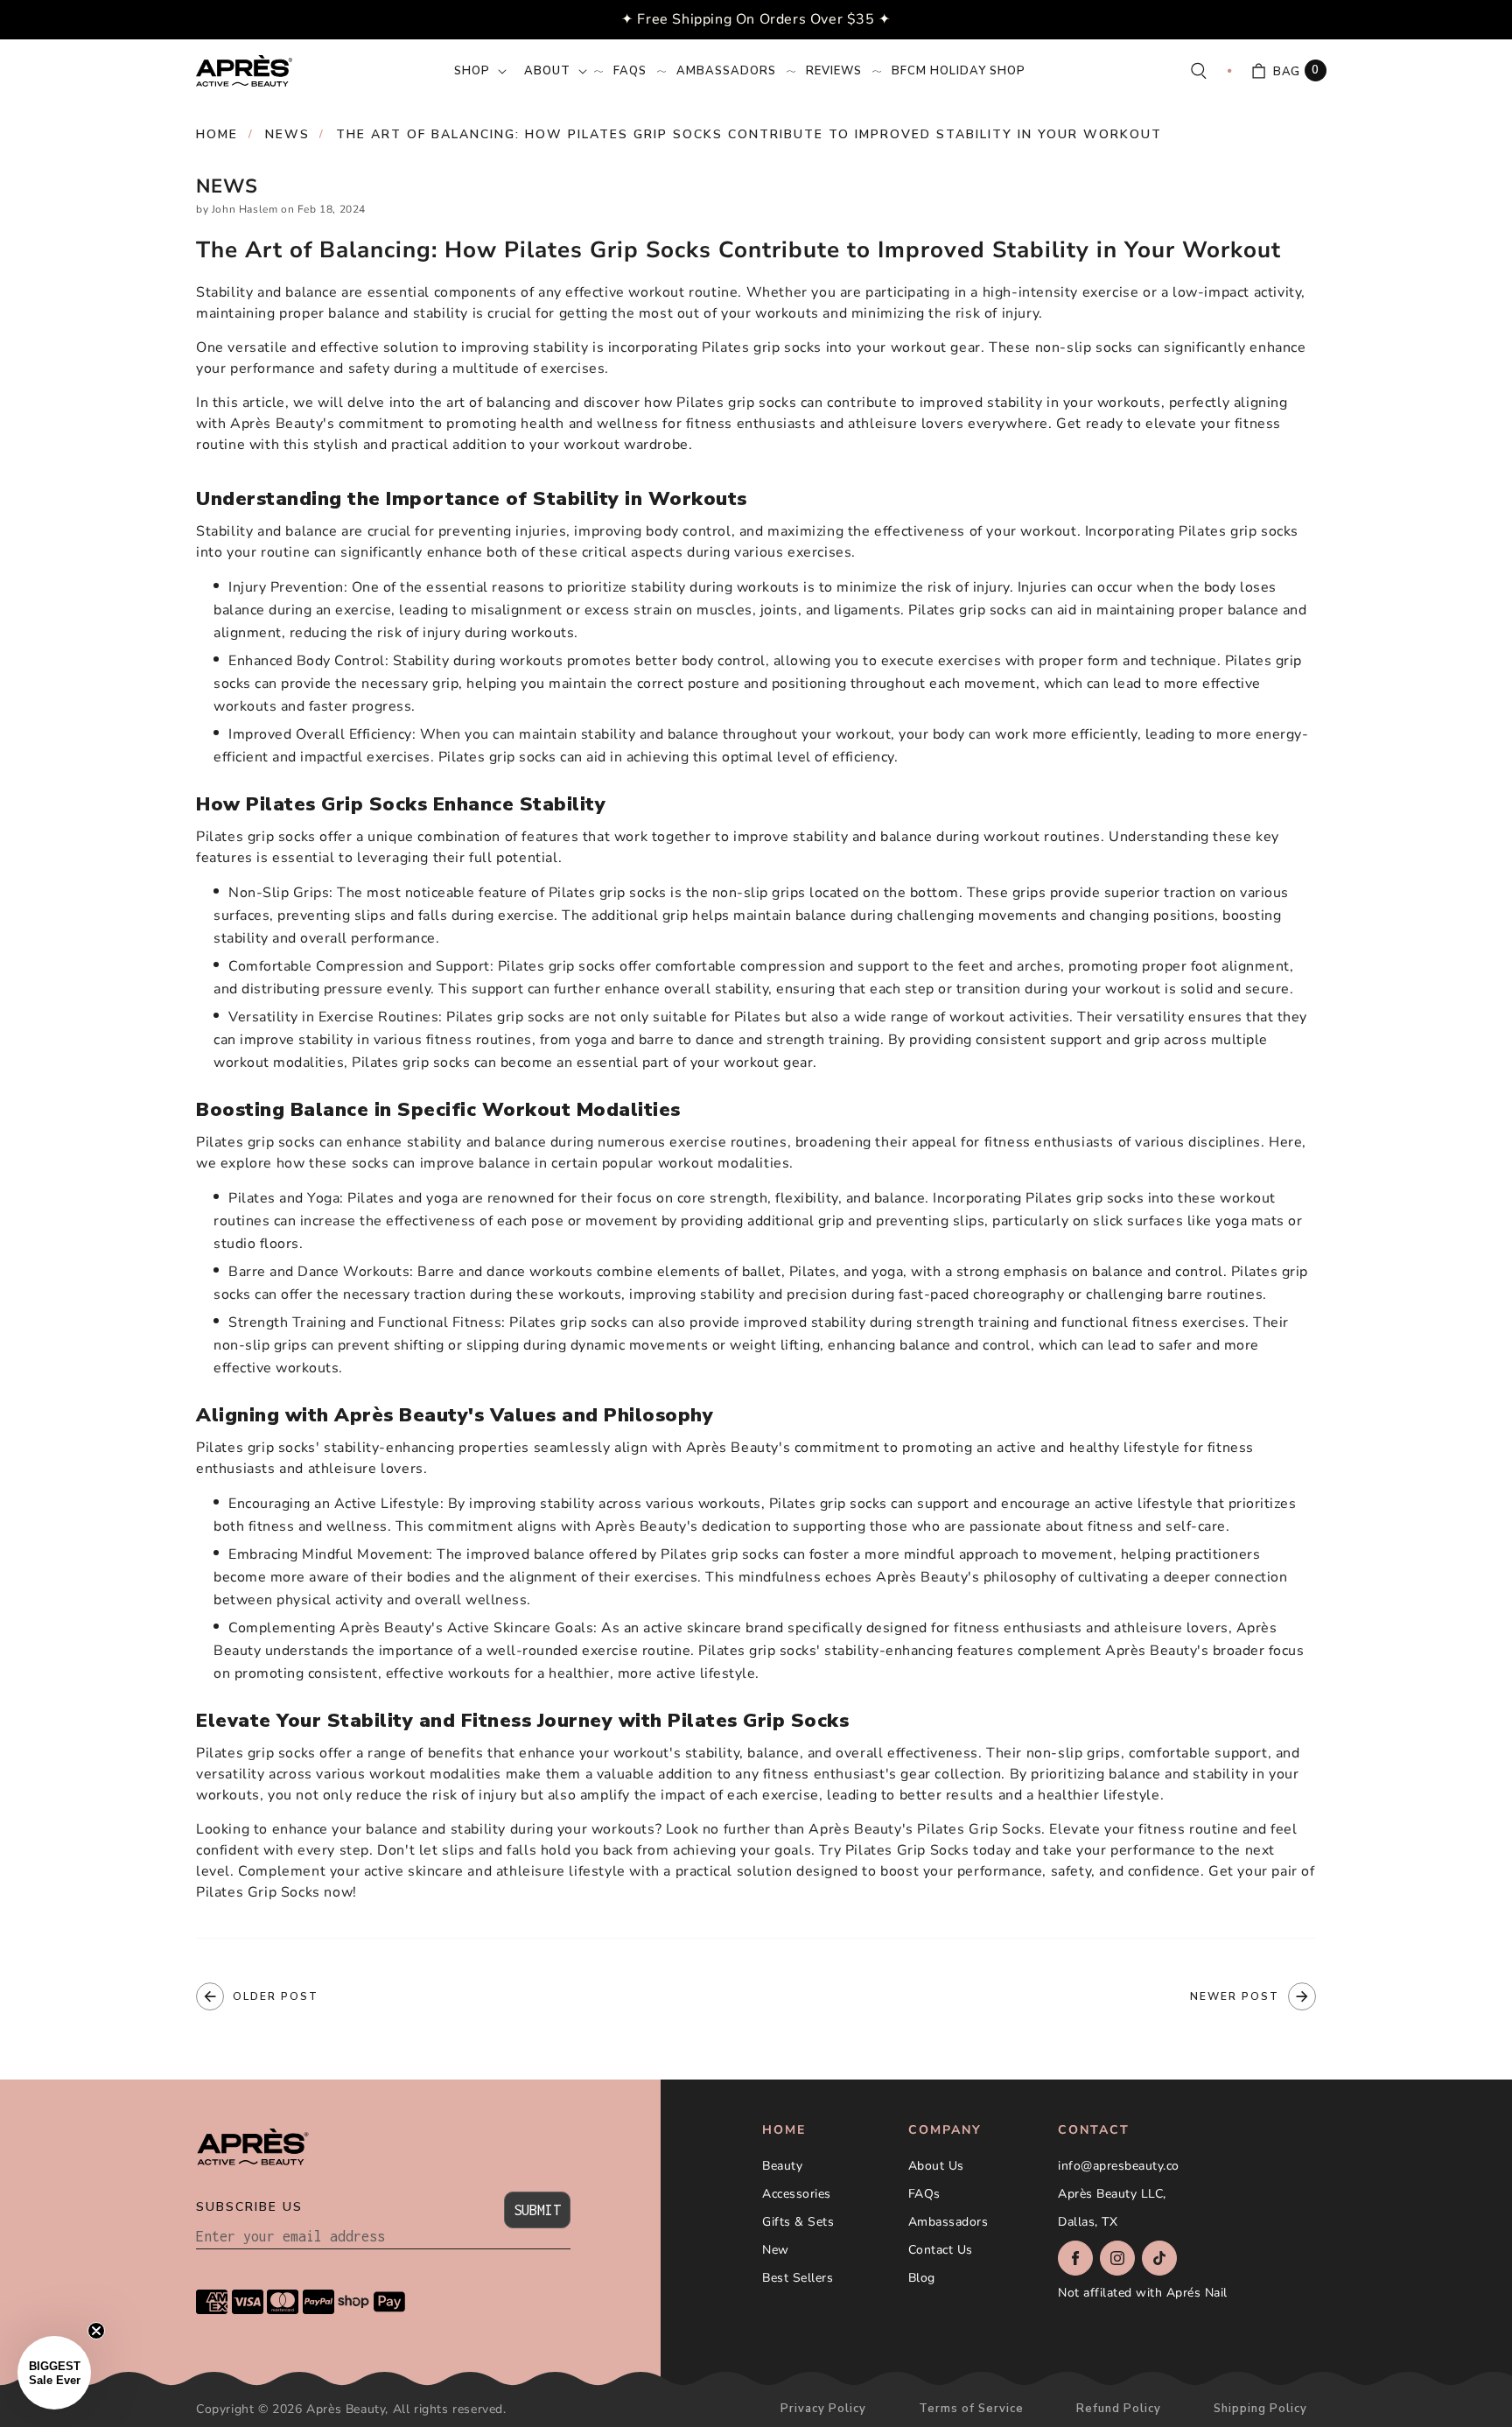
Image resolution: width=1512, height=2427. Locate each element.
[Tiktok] (1159, 2258)
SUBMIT (537, 2210)
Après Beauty (346, 2409)
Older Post (276, 1996)
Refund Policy (1119, 2409)
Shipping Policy (1260, 2409)
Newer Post (1235, 1996)
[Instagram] (1117, 2258)
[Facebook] (1075, 2258)
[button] (479, 71)
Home (217, 134)
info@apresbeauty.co (1119, 2166)
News (287, 134)
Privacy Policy (823, 2409)
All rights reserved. (450, 2409)
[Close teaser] (96, 2331)
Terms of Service (971, 2409)
